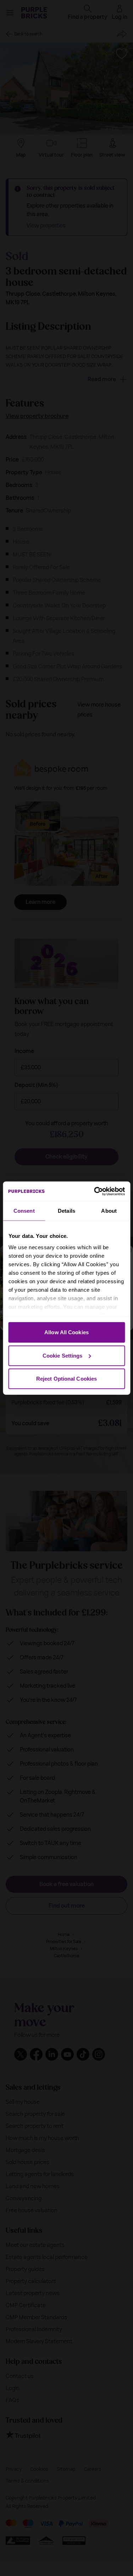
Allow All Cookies (66, 1332)
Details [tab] (66, 1211)
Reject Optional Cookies (66, 1379)
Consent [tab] (24, 1211)
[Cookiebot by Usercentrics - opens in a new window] (95, 1191)
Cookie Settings (63, 1355)
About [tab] (109, 1211)
